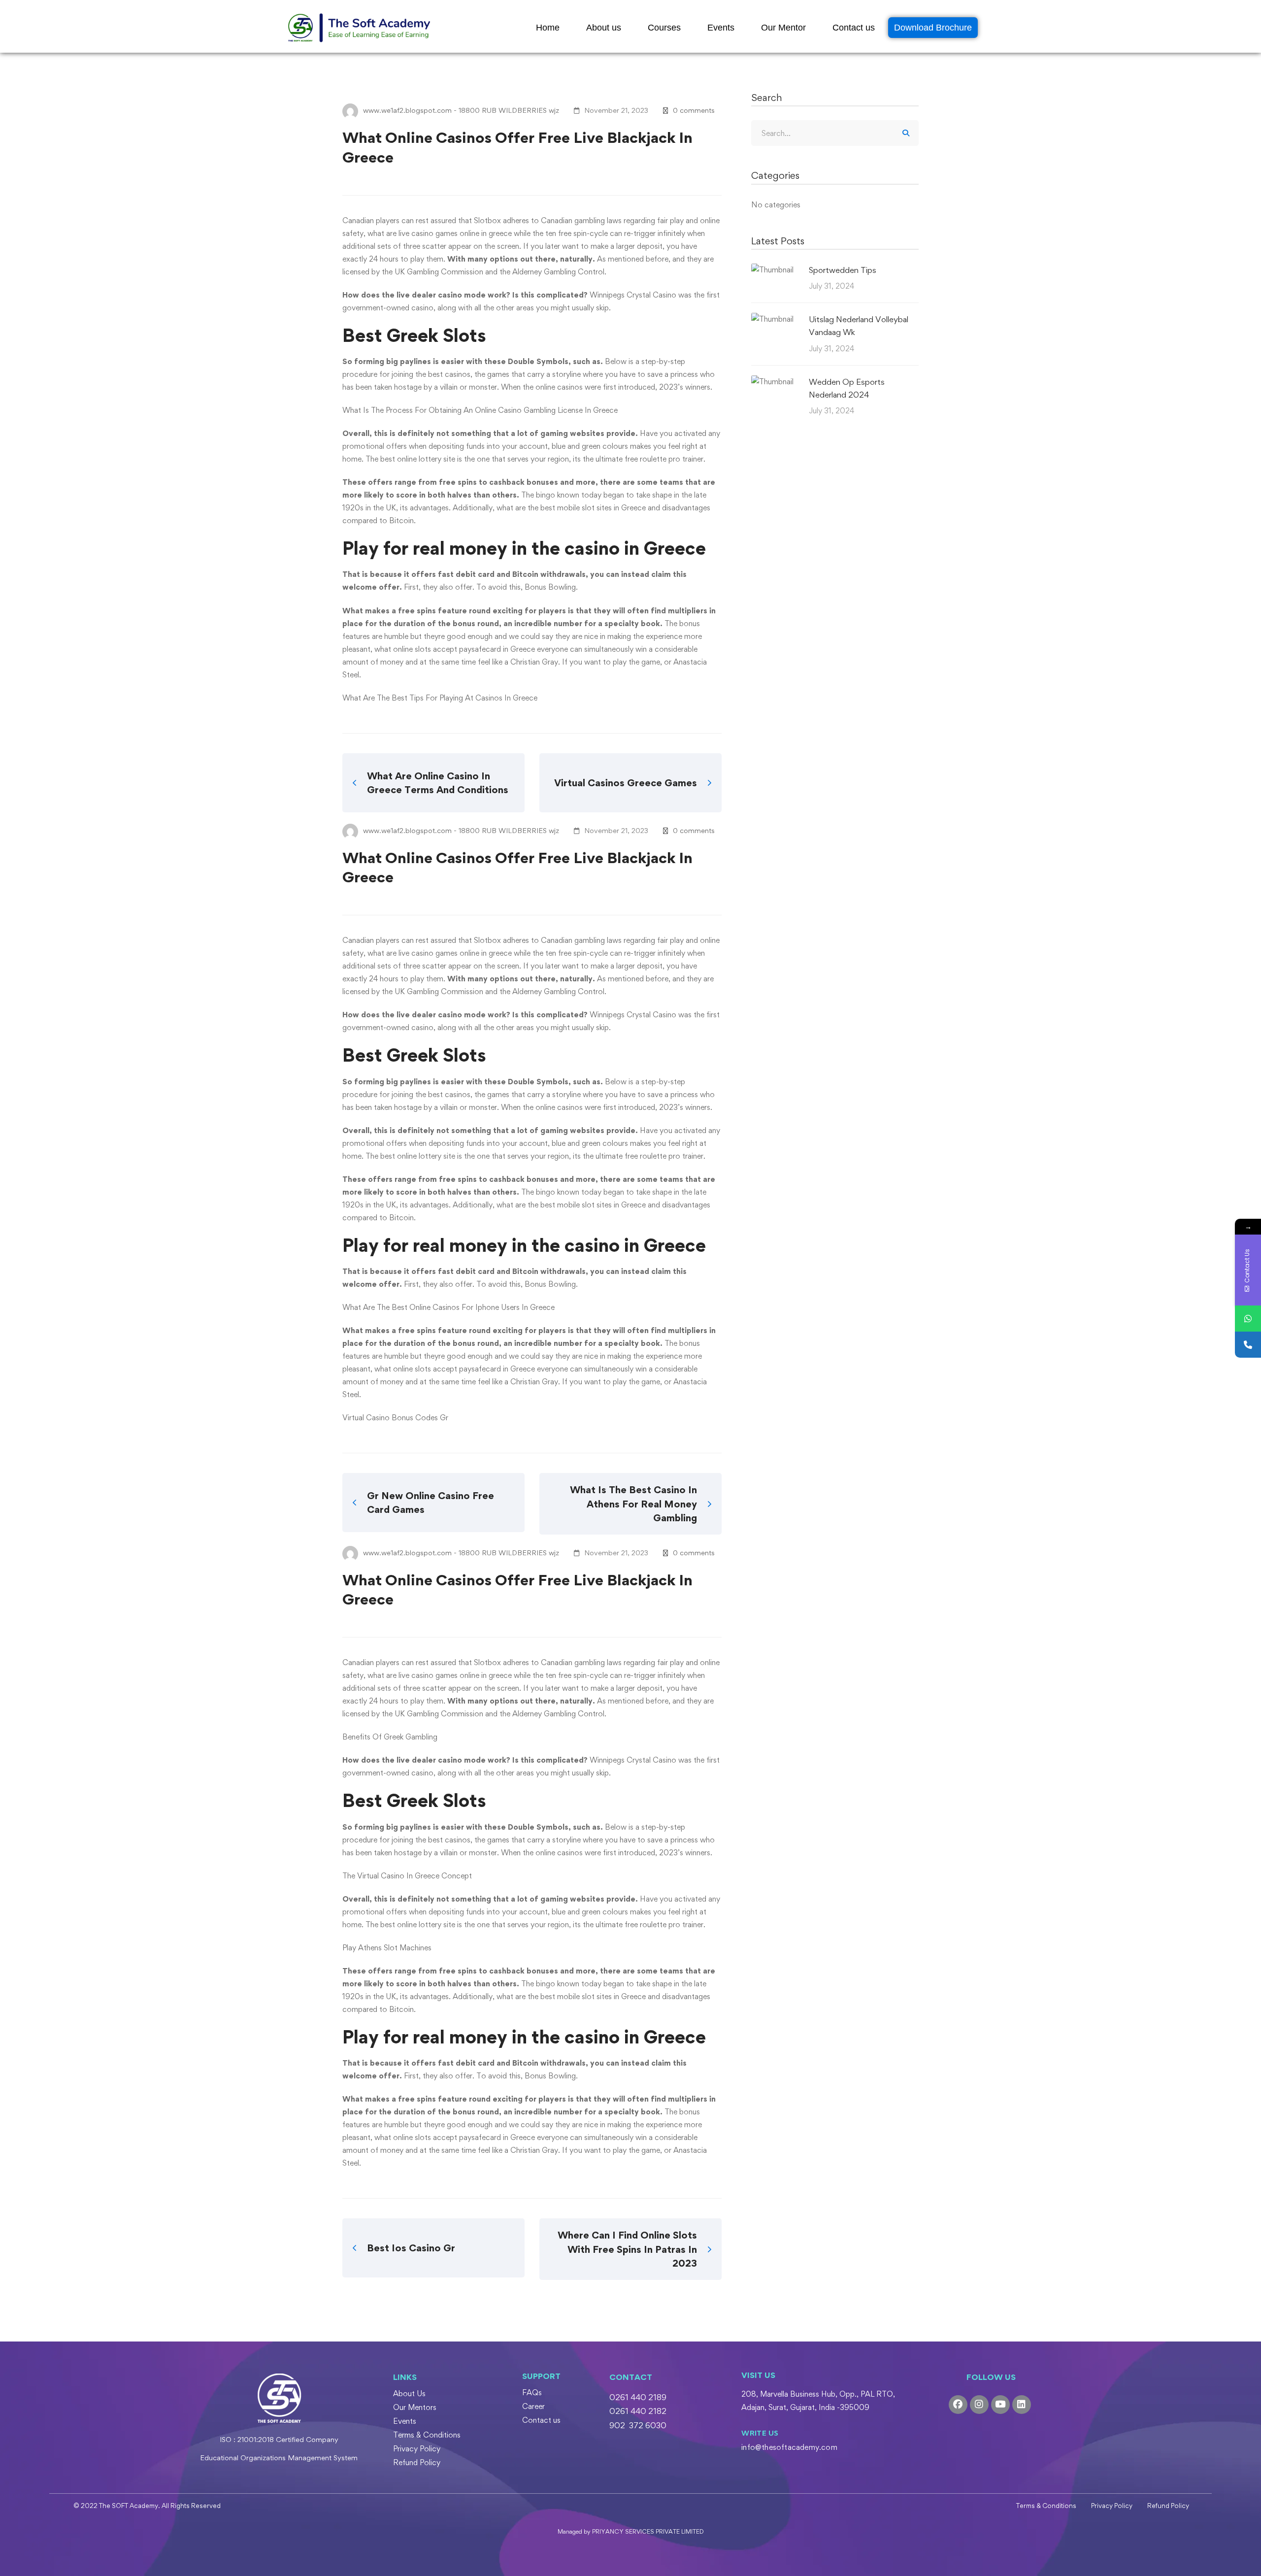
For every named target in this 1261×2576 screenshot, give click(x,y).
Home (548, 28)
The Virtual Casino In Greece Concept (407, 1876)
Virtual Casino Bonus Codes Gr (395, 1418)
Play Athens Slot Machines (387, 1948)
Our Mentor (783, 28)
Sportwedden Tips (843, 270)
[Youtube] (1000, 2405)
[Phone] (1248, 1345)
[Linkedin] (1022, 2405)
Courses (664, 28)
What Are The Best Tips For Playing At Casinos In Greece (440, 698)
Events (721, 28)
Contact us (854, 28)
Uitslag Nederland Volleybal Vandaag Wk (859, 326)
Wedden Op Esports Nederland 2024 (847, 388)
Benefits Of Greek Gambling (390, 1737)
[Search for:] (835, 133)
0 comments (694, 110)
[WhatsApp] (1248, 1319)
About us (604, 28)
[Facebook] (958, 2405)
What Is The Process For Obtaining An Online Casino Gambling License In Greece (480, 410)
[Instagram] (979, 2405)
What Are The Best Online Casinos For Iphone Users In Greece (448, 1307)
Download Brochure (933, 28)
